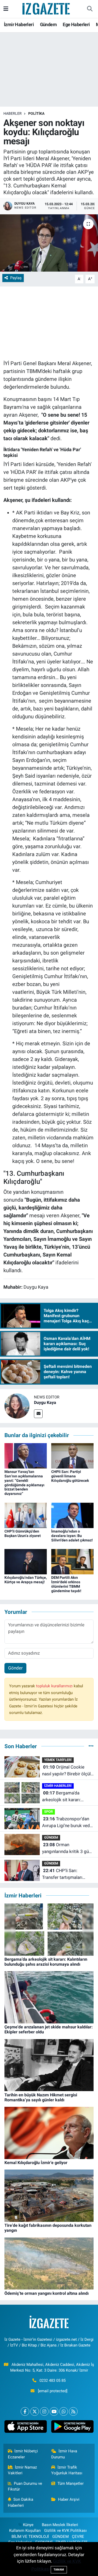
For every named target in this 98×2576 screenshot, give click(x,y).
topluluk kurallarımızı (55, 1686)
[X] (35, 2411)
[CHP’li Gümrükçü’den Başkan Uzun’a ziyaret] (26, 1515)
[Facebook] (25, 2411)
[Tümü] (91, 1746)
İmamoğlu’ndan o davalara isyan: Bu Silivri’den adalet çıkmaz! (72, 1536)
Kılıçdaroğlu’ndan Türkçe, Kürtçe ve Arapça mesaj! (26, 1580)
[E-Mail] (38, 1414)
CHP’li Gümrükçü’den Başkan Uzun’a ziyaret (23, 1533)
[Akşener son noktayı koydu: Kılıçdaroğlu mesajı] (49, 243)
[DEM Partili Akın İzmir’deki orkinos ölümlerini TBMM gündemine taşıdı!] (72, 1561)
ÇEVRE (78, 2537)
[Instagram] (44, 2411)
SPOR (48, 1812)
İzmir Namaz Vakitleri (22, 2470)
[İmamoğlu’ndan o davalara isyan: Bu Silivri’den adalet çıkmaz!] (72, 1515)
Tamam (59, 2570)
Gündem (48, 24)
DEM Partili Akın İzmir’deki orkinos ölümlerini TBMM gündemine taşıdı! (66, 1584)
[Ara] (90, 9)
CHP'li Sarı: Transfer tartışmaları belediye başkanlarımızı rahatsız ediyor (65, 1874)
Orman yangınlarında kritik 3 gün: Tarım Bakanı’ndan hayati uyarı (67, 1848)
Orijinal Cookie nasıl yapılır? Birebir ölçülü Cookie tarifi (68, 1771)
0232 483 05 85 (53, 2380)
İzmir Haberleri (19, 24)
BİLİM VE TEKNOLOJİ (30, 2537)
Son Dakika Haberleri (21, 2502)
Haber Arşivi (69, 2499)
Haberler (13, 113)
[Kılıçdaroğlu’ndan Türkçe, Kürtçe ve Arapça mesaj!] (26, 1561)
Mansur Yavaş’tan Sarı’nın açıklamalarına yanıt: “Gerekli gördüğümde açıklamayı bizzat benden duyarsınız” (24, 1483)
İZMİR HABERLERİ (58, 1786)
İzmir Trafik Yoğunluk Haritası (67, 2470)
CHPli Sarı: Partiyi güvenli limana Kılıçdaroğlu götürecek (70, 1476)
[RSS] (73, 2411)
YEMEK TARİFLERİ (58, 1760)
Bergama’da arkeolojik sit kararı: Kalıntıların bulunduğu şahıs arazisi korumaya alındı (65, 1797)
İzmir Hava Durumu (64, 2454)
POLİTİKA (36, 113)
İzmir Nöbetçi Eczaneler (23, 2454)
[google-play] (73, 2428)
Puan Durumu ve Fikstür (25, 2486)
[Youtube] (54, 2411)
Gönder (15, 1668)
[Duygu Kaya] (17, 1406)
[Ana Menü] (6, 9)
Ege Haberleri (76, 24)
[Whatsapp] (64, 2411)
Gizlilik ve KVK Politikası (65, 2531)
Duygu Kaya (45, 1402)
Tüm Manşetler (71, 2483)
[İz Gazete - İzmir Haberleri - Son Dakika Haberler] (47, 8)
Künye (28, 2525)
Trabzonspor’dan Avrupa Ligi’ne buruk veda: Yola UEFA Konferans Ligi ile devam (68, 1823)
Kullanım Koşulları (25, 2531)
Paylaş (16, 278)
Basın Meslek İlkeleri (60, 2525)
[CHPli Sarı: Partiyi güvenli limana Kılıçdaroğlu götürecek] (72, 1455)
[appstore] (26, 2428)
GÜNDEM (51, 1837)
